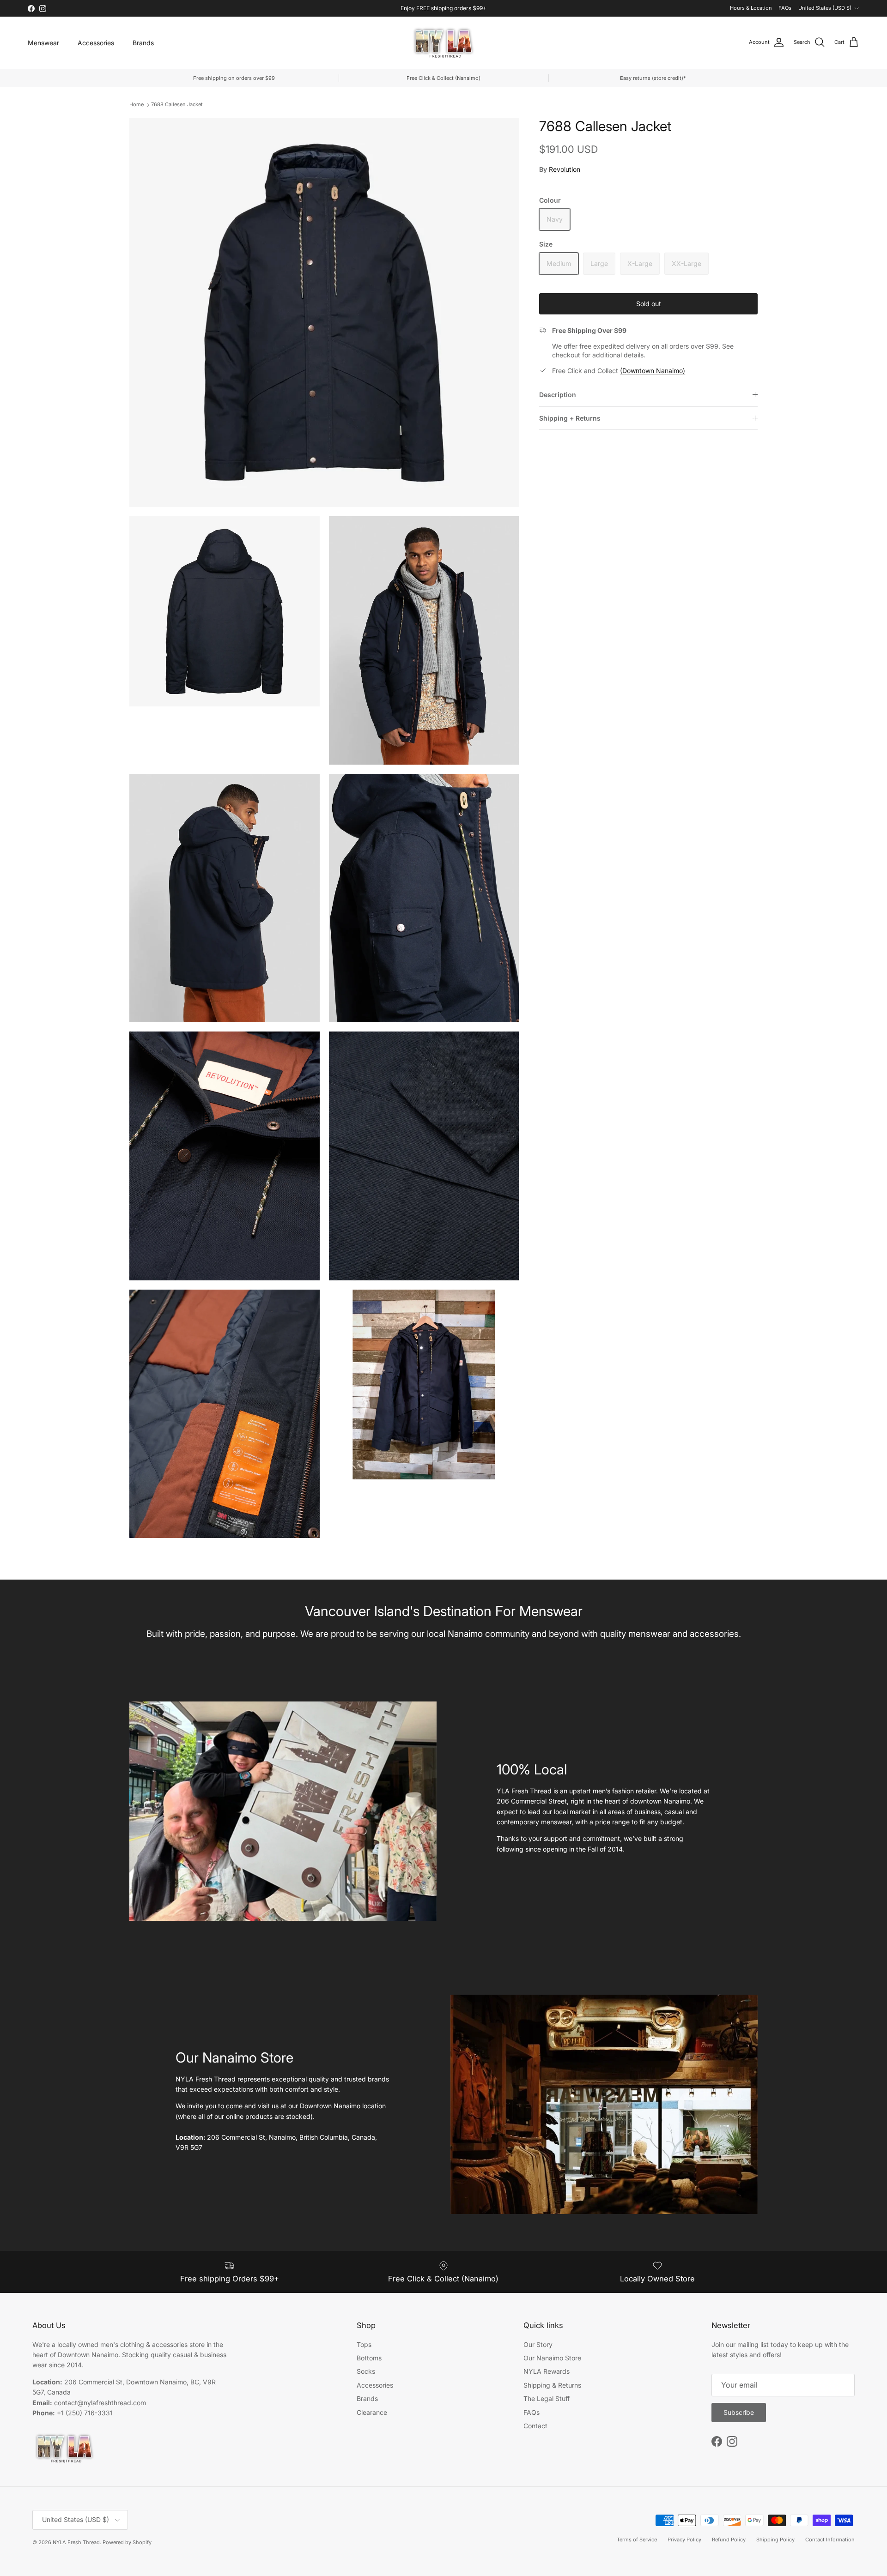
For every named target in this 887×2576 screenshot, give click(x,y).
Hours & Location (751, 8)
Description (558, 395)
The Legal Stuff (547, 2398)
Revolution (565, 169)
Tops (364, 2344)
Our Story (538, 2344)
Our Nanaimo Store (552, 2358)
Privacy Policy (684, 2540)
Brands (143, 43)
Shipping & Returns (552, 2385)
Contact (535, 2426)
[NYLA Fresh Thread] (444, 43)
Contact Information (830, 2540)
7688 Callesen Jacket (177, 104)
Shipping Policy (775, 2540)
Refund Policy (729, 2540)
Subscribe (739, 2412)
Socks (366, 2371)
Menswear (43, 43)
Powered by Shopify (127, 2542)
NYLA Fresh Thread (76, 2542)
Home (137, 104)
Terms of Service (637, 2540)
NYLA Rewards (547, 2371)
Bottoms (369, 2358)
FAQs (785, 8)
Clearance (372, 2412)
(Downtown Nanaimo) (653, 371)
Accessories (96, 43)
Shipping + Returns (570, 418)
